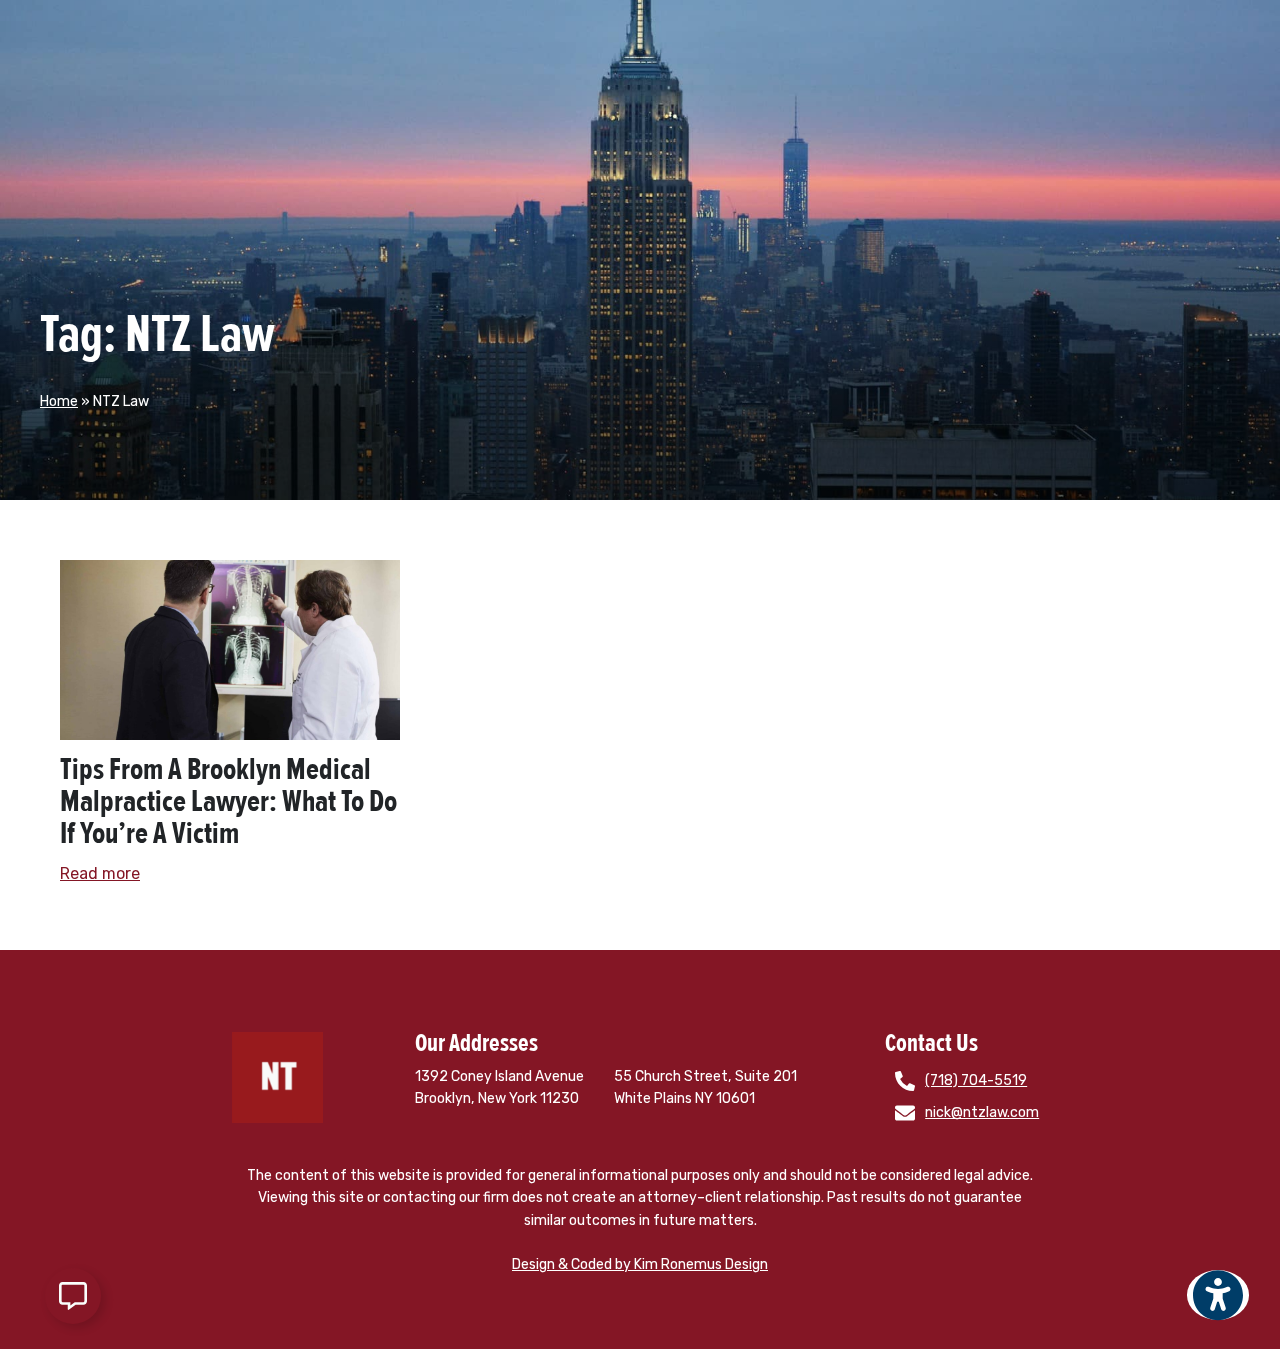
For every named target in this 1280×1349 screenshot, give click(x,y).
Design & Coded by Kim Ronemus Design (640, 1264)
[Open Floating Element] (73, 1296)
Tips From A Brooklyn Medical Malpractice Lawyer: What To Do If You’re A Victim (228, 801)
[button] (1218, 1308)
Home (59, 401)
